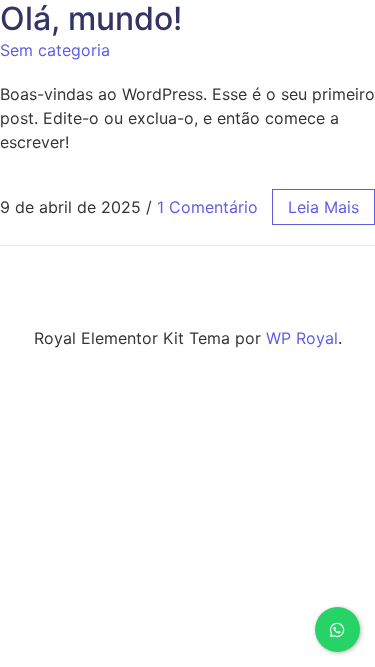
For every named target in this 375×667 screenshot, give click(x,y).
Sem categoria (55, 50)
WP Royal (302, 338)
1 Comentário (207, 207)
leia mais (323, 207)
